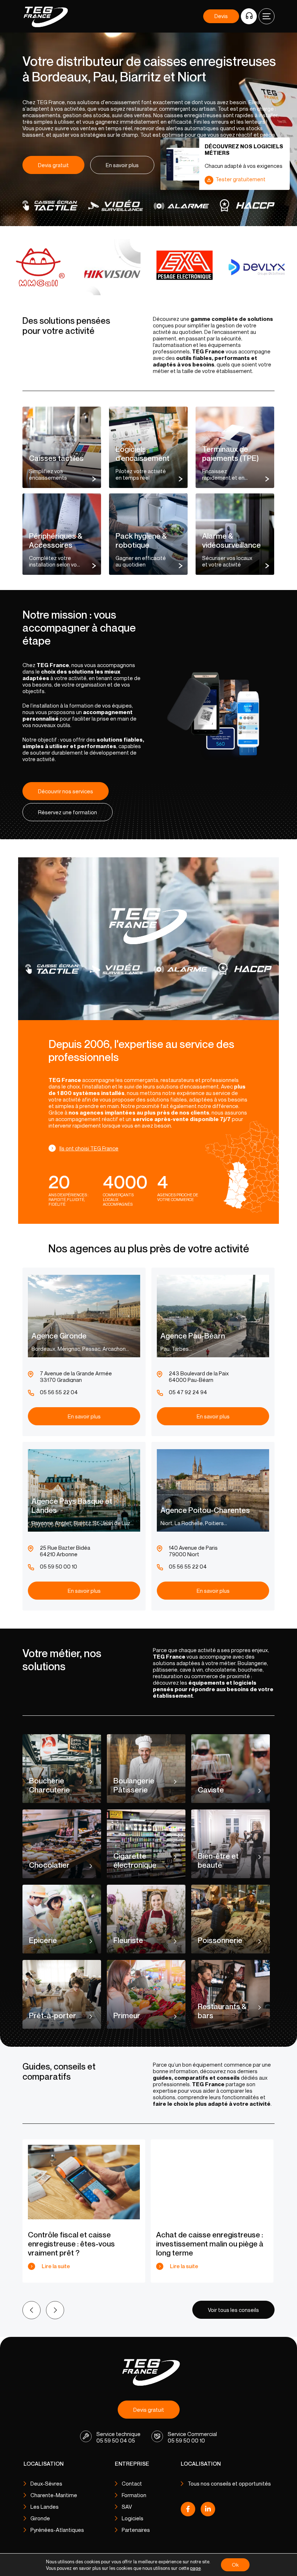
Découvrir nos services (66, 791)
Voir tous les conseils (233, 2310)
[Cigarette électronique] (146, 1844)
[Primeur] (146, 1994)
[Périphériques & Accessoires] (62, 534)
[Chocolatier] (62, 1844)
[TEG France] (149, 2372)
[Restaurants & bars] (231, 1994)
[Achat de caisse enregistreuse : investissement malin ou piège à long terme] (212, 2182)
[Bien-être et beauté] (231, 1844)
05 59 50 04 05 (116, 2440)
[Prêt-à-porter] (62, 1994)
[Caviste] (231, 1769)
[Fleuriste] (146, 1919)
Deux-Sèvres (46, 2483)
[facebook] (188, 2511)
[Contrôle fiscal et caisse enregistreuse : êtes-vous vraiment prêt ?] (84, 2182)
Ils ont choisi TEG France (89, 1148)
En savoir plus (122, 165)
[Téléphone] (249, 16)
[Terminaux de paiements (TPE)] (235, 447)
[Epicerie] (62, 1919)
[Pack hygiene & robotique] (148, 534)
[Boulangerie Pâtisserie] (146, 1769)
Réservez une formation (68, 812)
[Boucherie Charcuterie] (62, 1769)
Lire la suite (56, 2266)
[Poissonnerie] (231, 1919)
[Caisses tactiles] (62, 447)
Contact (132, 2483)
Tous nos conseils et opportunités (229, 2483)
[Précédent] (32, 2310)
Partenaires (136, 2530)
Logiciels (133, 2518)
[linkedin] (208, 2511)
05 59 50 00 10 (186, 2440)
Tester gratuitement (240, 179)
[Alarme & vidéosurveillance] (235, 534)
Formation (134, 2495)
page (195, 2568)
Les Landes (45, 2507)
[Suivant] (55, 2310)
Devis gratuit (53, 165)
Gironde (40, 2518)
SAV (127, 2507)
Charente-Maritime (54, 2495)
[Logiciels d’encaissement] (148, 447)
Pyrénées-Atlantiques (57, 2530)
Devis (221, 16)
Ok (235, 2565)
